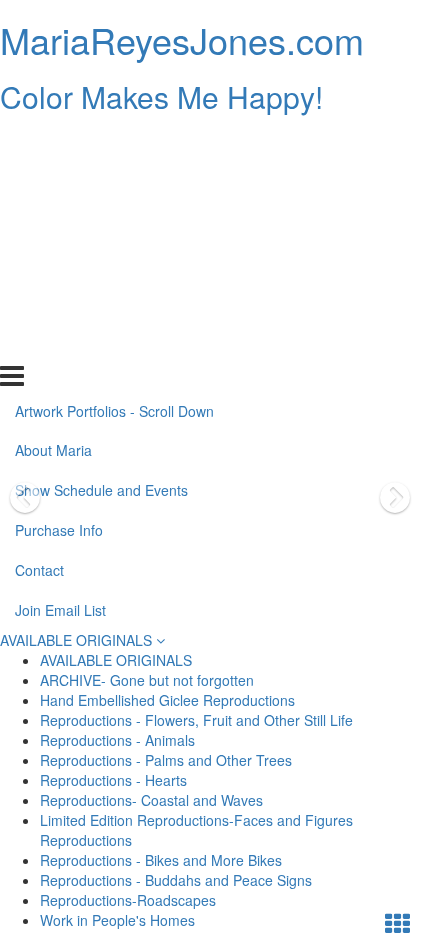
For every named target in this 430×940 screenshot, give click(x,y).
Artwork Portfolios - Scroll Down (114, 143)
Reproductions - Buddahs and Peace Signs (176, 880)
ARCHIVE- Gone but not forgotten (147, 680)
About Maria (53, 183)
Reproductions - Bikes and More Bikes (161, 860)
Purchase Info (59, 263)
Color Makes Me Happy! (161, 96)
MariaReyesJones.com (182, 39)
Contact (39, 303)
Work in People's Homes (117, 920)
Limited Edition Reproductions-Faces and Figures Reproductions (196, 830)
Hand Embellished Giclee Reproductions (167, 700)
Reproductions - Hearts (113, 780)
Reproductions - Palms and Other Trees (166, 760)
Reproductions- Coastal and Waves (151, 800)
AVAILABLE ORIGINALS (78, 640)
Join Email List (60, 343)
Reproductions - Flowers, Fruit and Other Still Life (196, 720)
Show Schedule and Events (101, 223)
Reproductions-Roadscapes (128, 900)
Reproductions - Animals (117, 740)
